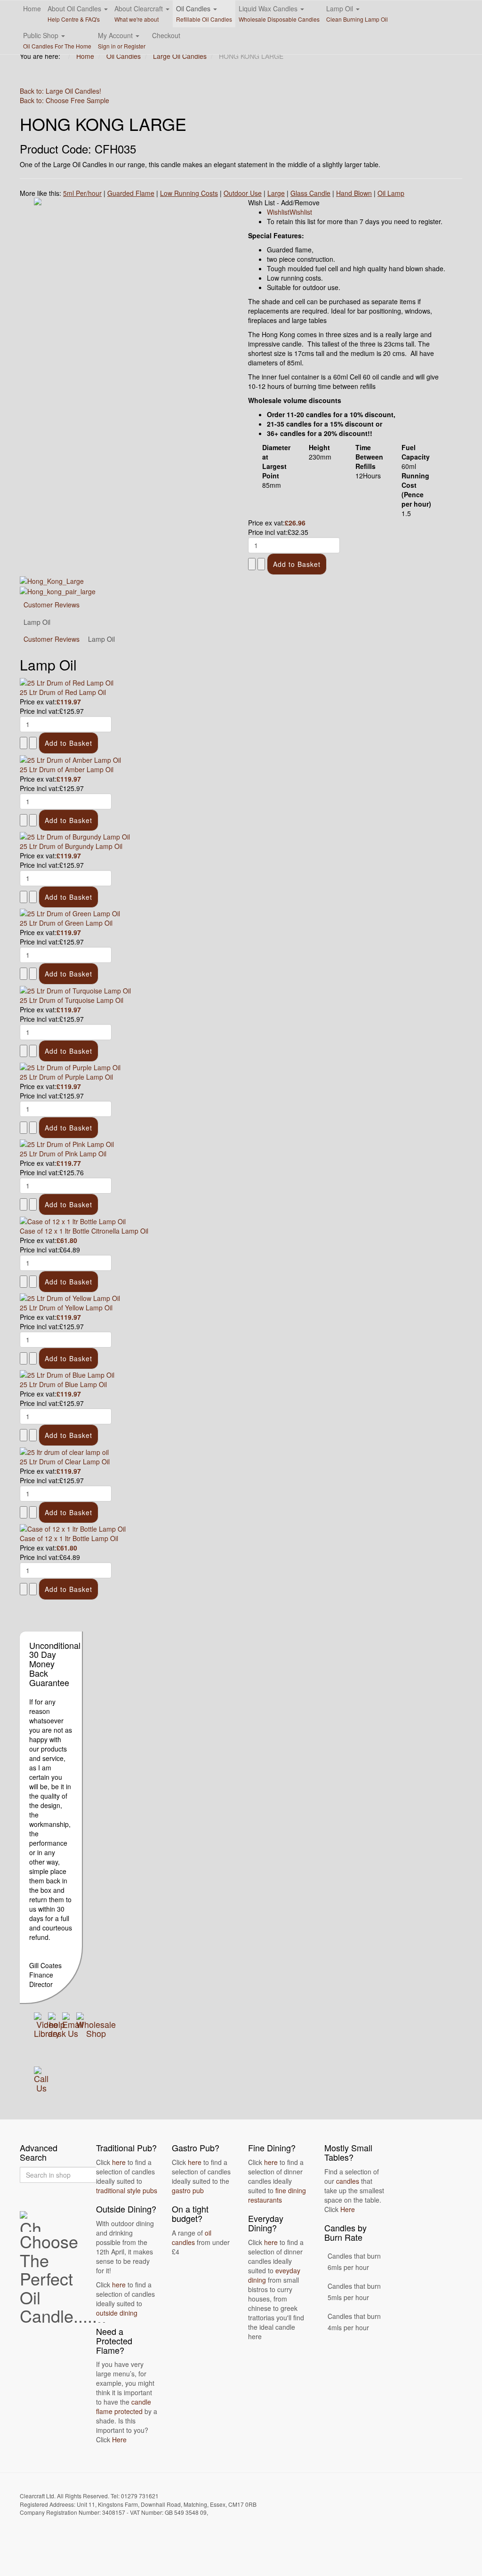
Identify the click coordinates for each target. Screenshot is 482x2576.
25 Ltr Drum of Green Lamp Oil (66, 923)
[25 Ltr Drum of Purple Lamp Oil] (70, 1066)
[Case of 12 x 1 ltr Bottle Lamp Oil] (73, 1528)
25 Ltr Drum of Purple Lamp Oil (66, 1077)
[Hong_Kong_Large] (52, 580)
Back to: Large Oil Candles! (60, 91)
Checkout (166, 35)
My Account (122, 40)
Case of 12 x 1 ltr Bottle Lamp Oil (69, 1538)
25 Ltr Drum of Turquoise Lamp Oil (72, 1000)
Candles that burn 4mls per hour (354, 2322)
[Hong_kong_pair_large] (58, 590)
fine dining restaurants (277, 2195)
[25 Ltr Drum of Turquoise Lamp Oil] (75, 989)
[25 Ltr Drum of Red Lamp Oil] (67, 682)
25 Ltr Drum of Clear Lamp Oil (65, 1462)
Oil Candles (204, 13)
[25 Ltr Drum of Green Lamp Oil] (70, 913)
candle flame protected (124, 2406)
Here (119, 2439)
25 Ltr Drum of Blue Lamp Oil (63, 1384)
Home (32, 8)
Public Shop (57, 40)
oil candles (192, 2237)
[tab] (52, 639)
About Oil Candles (75, 13)
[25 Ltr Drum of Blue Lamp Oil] (67, 1374)
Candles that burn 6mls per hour (354, 2261)
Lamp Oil (357, 13)
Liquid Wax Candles (279, 13)
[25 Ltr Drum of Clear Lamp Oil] (64, 1451)
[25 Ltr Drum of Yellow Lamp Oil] (70, 1297)
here (119, 2162)
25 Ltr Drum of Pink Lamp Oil (63, 1154)
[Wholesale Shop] (96, 2024)
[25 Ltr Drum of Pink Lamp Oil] (67, 1143)
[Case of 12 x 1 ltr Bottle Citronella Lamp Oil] (73, 1220)
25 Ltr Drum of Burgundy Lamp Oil (71, 846)
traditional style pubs (127, 2190)
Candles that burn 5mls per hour (354, 2292)
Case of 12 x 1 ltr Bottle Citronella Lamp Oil (84, 1231)
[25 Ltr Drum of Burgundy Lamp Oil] (75, 836)
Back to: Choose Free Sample (64, 100)
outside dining (117, 2313)
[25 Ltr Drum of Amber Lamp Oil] (70, 759)
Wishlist (278, 212)
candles (348, 2181)
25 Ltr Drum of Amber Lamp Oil (67, 769)
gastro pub (188, 2190)
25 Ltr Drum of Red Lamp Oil (63, 692)
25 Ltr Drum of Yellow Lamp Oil (66, 1308)
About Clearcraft (140, 13)
